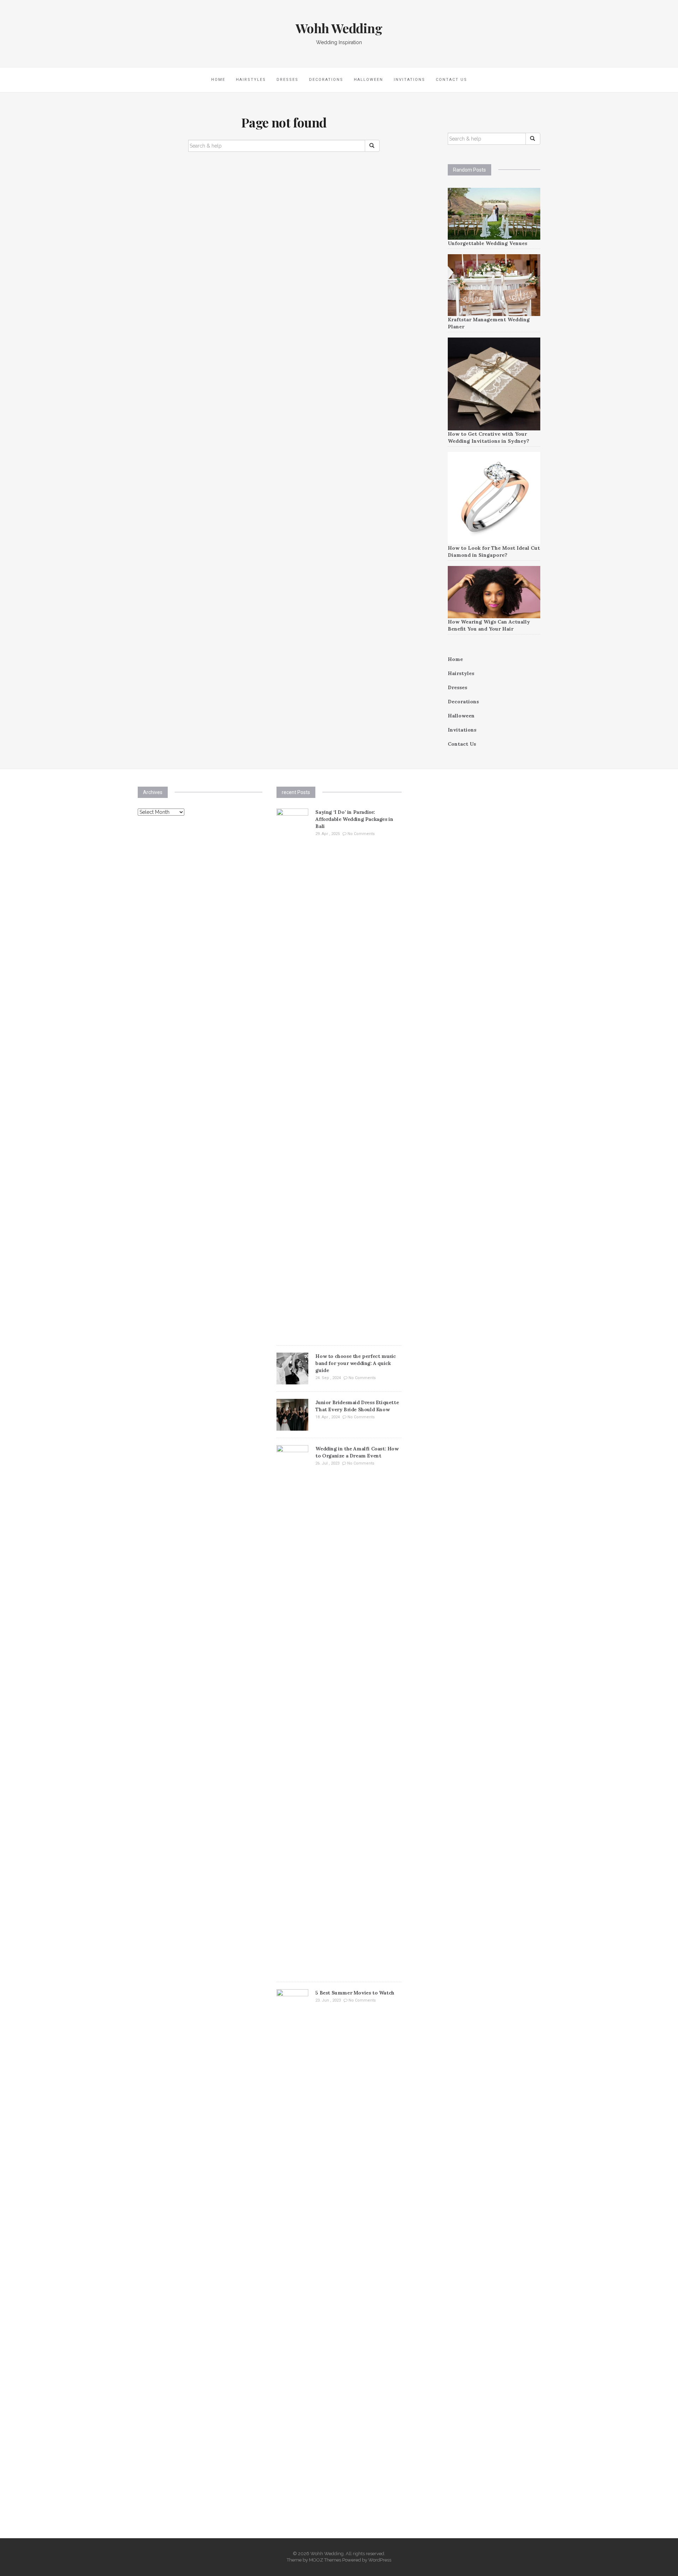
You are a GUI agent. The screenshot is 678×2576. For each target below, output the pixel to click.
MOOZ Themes (325, 2560)
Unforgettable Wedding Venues (487, 243)
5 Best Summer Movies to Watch (355, 1993)
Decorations (326, 80)
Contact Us (451, 80)
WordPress (380, 2560)
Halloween (368, 80)
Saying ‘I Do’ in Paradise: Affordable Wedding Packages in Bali (354, 819)
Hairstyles (251, 80)
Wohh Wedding (339, 28)
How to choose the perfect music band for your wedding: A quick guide (356, 1363)
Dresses (287, 80)
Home (218, 80)
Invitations (409, 80)
